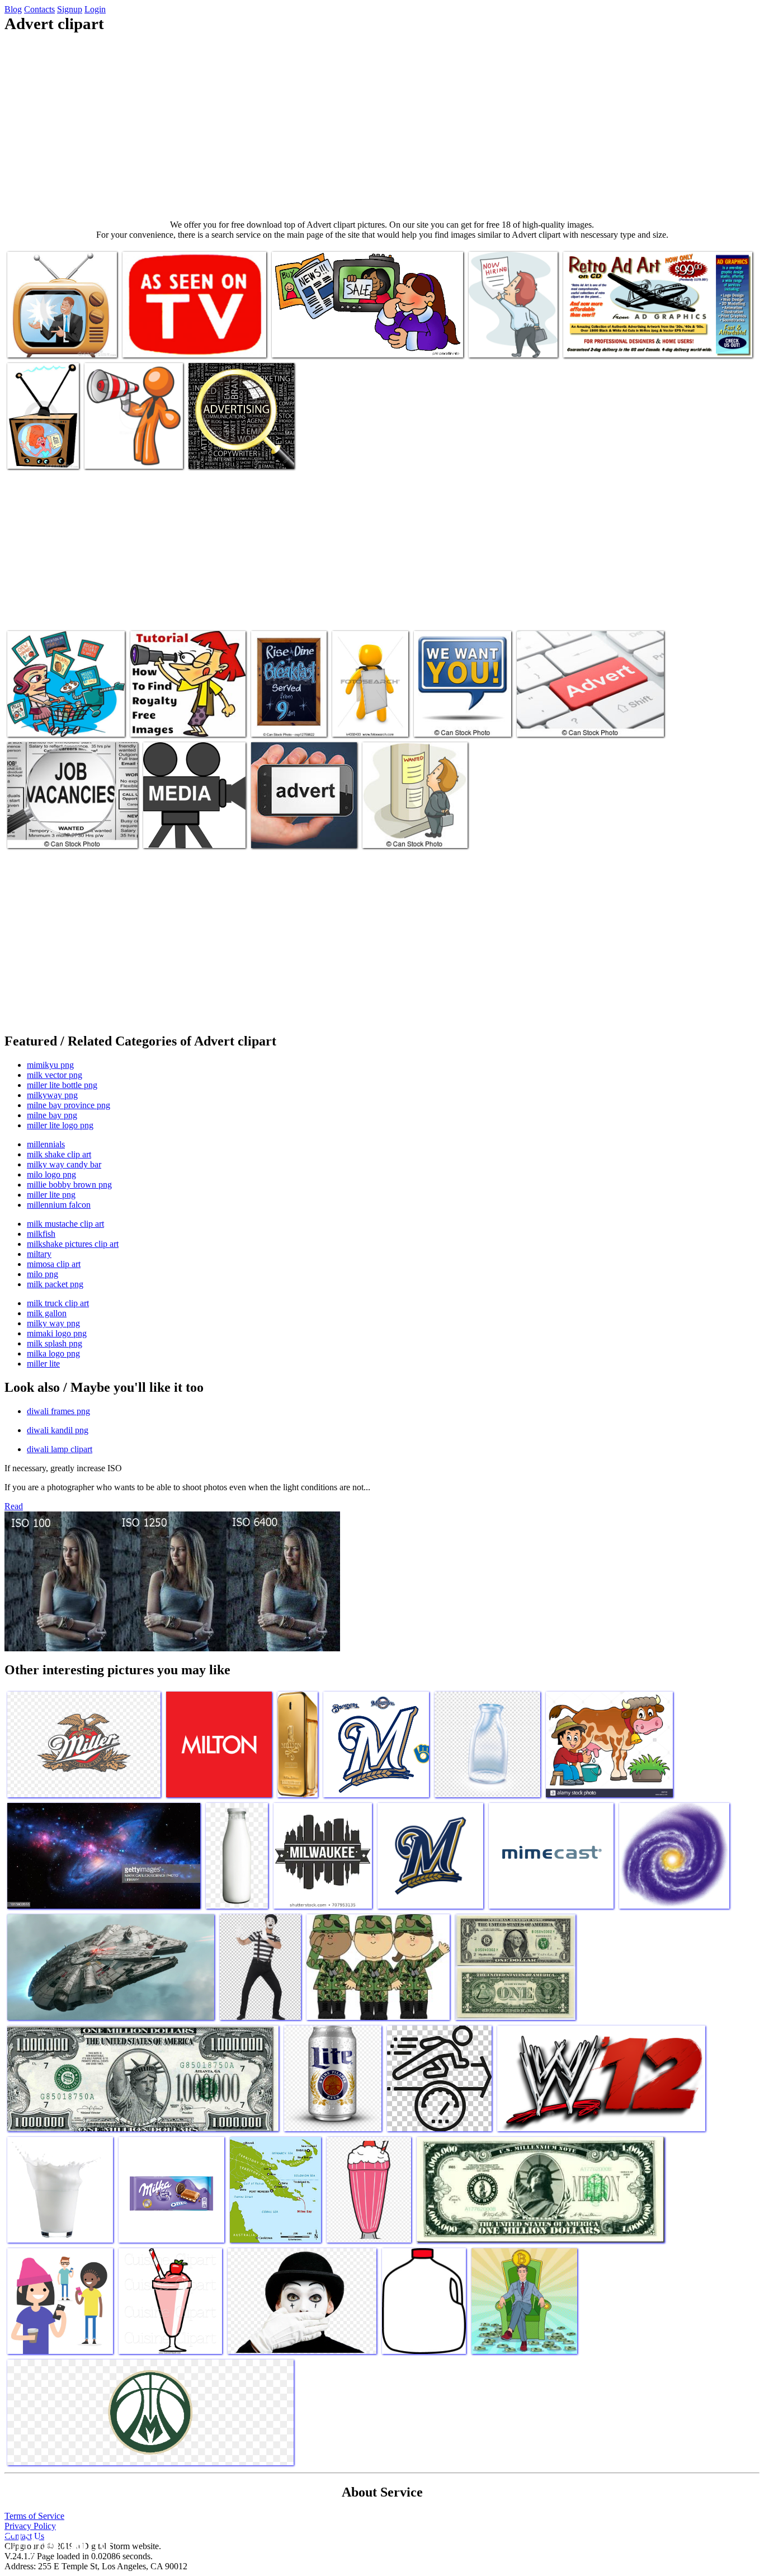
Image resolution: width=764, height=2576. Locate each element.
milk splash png (55, 1343)
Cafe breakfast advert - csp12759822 (287, 717)
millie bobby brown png (69, 1185)
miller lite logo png (60, 1125)
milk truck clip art (58, 1303)
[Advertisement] (382, 126)
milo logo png (51, 1174)
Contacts (39, 9)
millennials (46, 1144)
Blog (13, 9)
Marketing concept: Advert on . (303, 833)
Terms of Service (34, 2516)
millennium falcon (59, 1205)
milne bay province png (69, 1105)
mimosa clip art (54, 1264)
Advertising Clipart (596, 342)
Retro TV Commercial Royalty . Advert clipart (43, 444)
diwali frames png (58, 1411)
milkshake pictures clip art (73, 1244)
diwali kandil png (58, 1430)
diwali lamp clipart (60, 1449)
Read (14, 1506)
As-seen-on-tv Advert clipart (170, 342)
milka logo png (53, 1353)
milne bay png (52, 1115)
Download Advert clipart (185, 833)
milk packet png (55, 1284)
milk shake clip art (59, 1154)
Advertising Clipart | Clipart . (321, 342)
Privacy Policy (30, 2526)
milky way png (53, 1323)
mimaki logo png (57, 1333)
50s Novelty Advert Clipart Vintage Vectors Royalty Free (179, 717)
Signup (70, 9)
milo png (43, 1274)
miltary (39, 1254)
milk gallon (47, 1313)
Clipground (56, 2542)
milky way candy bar (64, 1164)
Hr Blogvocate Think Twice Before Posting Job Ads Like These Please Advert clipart (512, 329)
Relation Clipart (112, 453)
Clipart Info (210, 453)
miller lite (43, 1364)
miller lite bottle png (62, 1085)
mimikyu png (50, 1065)
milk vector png (55, 1075)
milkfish (41, 1234)
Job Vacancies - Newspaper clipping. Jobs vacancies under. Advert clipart (68, 828)
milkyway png (52, 1095)
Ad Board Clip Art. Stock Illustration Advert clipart (51, 717)
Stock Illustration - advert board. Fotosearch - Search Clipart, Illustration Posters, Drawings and (370, 703)
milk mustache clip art (65, 1224)
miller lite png (51, 1195)
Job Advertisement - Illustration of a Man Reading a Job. (415, 824)
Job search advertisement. (457, 721)
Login (95, 9)
